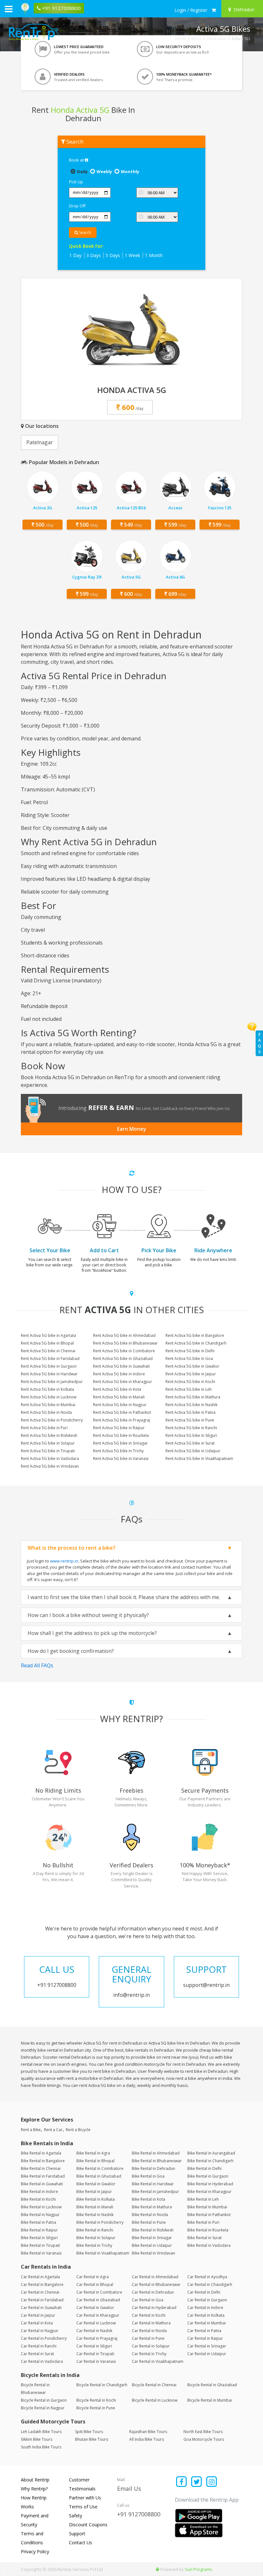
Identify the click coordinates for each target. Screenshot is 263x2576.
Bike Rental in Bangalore (43, 2161)
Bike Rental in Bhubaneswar (157, 2161)
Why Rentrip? (34, 2489)
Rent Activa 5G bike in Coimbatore (124, 1351)
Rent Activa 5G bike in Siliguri (191, 1435)
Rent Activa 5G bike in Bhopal (47, 1343)
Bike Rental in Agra (93, 2153)
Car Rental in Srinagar (207, 2346)
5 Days (113, 255)
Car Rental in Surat (37, 2354)
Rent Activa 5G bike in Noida (46, 1412)
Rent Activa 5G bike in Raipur (119, 1428)
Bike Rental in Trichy (94, 2245)
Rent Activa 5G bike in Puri (44, 1428)
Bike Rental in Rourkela (208, 2230)
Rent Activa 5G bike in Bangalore (195, 1335)
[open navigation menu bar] (9, 9)
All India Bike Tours (147, 2439)
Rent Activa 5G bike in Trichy (118, 1451)
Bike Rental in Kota (148, 2199)
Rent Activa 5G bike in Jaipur (191, 1374)
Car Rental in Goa (148, 2300)
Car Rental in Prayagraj (97, 2338)
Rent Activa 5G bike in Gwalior (192, 1366)
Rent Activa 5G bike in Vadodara (50, 1459)
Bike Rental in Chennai (41, 2168)
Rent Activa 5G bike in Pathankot (122, 1412)
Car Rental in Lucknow (96, 2323)
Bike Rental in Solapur (96, 2238)
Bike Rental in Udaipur (152, 2245)
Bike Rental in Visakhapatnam (103, 2253)
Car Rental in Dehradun (153, 2292)
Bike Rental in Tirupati (40, 2245)
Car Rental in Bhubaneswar (156, 2284)
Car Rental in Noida (149, 2331)
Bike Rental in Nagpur (40, 2215)
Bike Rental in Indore (39, 2192)
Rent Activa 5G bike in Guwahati (121, 1366)
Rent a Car (53, 2130)
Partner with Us (85, 2498)
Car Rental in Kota (37, 2323)
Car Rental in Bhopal (95, 2284)
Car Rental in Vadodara (42, 2361)
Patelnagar (40, 442)
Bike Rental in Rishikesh (153, 2230)
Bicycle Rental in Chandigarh (102, 2385)
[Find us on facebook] (182, 2482)
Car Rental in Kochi (149, 2315)
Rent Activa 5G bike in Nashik (191, 1405)
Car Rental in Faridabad (42, 2300)
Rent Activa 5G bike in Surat (190, 1443)
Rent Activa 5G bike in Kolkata (47, 1389)
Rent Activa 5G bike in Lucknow (49, 1397)
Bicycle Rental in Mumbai (210, 2400)
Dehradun (217, 38)
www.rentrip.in (64, 1561)
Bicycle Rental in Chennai (154, 2385)
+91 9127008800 (139, 2514)
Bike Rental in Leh (203, 2199)
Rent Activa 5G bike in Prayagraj (122, 1420)
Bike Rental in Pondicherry (100, 2222)
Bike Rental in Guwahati (42, 2184)
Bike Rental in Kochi (38, 2199)
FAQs (259, 1043)
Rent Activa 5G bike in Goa (189, 1359)
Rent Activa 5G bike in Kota (117, 1389)
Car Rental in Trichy (149, 2354)
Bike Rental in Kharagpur (209, 2192)
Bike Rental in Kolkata (96, 2199)
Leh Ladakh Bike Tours (41, 2432)
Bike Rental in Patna (38, 2222)
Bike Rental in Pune (149, 2222)
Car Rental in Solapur (151, 2346)
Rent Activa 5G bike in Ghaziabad (123, 1359)
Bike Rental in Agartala (41, 2153)
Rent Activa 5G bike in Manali (119, 1397)
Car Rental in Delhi (204, 2292)
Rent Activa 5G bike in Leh (189, 1389)
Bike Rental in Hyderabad (210, 2184)
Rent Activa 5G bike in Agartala (48, 1335)
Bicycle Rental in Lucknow (155, 2400)
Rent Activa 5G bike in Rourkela (121, 1435)
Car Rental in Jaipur (38, 2315)
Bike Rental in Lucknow (41, 2207)
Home (181, 38)
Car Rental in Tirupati (95, 2354)
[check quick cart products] (214, 10)
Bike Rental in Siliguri (39, 2238)
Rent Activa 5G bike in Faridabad (50, 1359)
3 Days (93, 255)
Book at (77, 160)
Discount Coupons (88, 2525)
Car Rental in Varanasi (96, 2361)
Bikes (197, 38)
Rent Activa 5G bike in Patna (191, 1412)
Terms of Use (83, 2507)
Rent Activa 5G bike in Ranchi (191, 1428)
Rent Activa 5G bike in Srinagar (120, 1443)
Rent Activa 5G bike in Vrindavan (50, 1466)
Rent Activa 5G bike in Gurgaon (49, 1366)
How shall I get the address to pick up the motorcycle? (92, 1633)
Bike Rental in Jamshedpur (155, 2192)
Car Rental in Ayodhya (207, 2277)
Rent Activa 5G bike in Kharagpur (123, 1382)
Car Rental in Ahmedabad (155, 2277)
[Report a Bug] (157, 2569)
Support (77, 2534)
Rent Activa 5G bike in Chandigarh (196, 1343)
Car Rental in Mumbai (207, 2323)
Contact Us (81, 2543)
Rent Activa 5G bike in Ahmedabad (124, 1335)
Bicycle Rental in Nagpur (43, 2408)
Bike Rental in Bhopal (95, 2161)
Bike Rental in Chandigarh (210, 2161)
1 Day (75, 255)
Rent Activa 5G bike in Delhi (190, 1351)
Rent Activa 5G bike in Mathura (193, 1397)
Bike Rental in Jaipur (94, 2192)
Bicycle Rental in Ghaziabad (212, 2385)
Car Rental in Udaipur (207, 2354)
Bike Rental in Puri (203, 2222)
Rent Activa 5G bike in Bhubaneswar (125, 1343)
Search (85, 233)
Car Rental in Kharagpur (98, 2315)
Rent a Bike (31, 2130)
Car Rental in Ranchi (39, 2346)
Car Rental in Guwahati (41, 2308)
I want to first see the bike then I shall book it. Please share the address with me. (124, 1597)
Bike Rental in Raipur (39, 2230)
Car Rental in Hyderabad (154, 2308)
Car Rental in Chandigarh (210, 2284)
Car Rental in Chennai (40, 2292)
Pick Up (76, 182)
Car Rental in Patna (204, 2331)
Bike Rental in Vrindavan (153, 2253)
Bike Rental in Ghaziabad (99, 2176)
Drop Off (77, 206)
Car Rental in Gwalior (95, 2308)
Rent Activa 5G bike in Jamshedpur (52, 1382)
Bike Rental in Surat (204, 2238)
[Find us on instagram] (212, 2482)
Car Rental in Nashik (94, 2331)
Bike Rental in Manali (95, 2207)
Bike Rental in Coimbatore (100, 2168)
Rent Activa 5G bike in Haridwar (49, 1374)
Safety (76, 2516)
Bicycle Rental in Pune (96, 2408)
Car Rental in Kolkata (206, 2315)
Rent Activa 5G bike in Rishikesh (49, 1435)
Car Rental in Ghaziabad (98, 2300)
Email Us (129, 2488)
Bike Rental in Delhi (204, 2168)
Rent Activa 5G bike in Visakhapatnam (199, 1459)
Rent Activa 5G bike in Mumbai (48, 1405)
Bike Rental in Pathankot (209, 2215)
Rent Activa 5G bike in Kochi (190, 1382)
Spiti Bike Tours (89, 2432)
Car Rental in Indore (205, 2308)
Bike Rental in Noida (150, 2215)
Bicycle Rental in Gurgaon (44, 2400)
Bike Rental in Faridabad (43, 2176)
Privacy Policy (35, 2551)
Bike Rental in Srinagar (152, 2238)
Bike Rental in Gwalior (96, 2184)
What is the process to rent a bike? (72, 1548)
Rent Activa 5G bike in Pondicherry (52, 1420)
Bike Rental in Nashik (95, 2215)
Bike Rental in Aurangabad (211, 2153)
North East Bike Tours (203, 2432)
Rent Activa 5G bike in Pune (190, 1420)
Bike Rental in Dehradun (153, 2168)
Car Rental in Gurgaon (207, 2300)
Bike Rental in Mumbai (207, 2207)
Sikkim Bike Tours (37, 2439)
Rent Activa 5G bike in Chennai (48, 1351)
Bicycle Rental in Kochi (96, 2400)
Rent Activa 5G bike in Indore (119, 1374)
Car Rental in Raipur (205, 2338)
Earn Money (132, 1129)
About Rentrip (35, 2480)
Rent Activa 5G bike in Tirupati (48, 1451)
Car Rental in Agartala (40, 2277)
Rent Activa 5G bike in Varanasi (121, 1459)
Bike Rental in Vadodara (209, 2245)
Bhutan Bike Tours (92, 2439)
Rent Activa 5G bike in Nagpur (120, 1405)
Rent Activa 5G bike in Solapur (48, 1443)
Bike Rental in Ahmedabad (156, 2153)
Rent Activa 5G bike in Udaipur (193, 1451)
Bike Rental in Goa (148, 2176)
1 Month (154, 255)
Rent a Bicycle (78, 2130)
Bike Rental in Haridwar (153, 2184)
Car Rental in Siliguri (94, 2346)
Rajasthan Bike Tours (148, 2432)
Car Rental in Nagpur (40, 2331)
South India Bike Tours (41, 2447)
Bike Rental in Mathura (152, 2207)
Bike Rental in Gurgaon (208, 2176)
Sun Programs (199, 2569)
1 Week (132, 255)
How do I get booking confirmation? (71, 1651)
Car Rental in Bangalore (42, 2284)
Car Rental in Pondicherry (44, 2338)
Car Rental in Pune (148, 2338)
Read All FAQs (37, 1665)
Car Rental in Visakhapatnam (158, 2361)
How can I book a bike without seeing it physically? (88, 1615)
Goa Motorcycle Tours (204, 2439)
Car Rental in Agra (93, 2277)
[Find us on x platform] (197, 2482)
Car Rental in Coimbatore (99, 2292)
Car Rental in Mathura (151, 2323)
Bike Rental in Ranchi (95, 2230)
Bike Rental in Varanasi (41, 2253)
